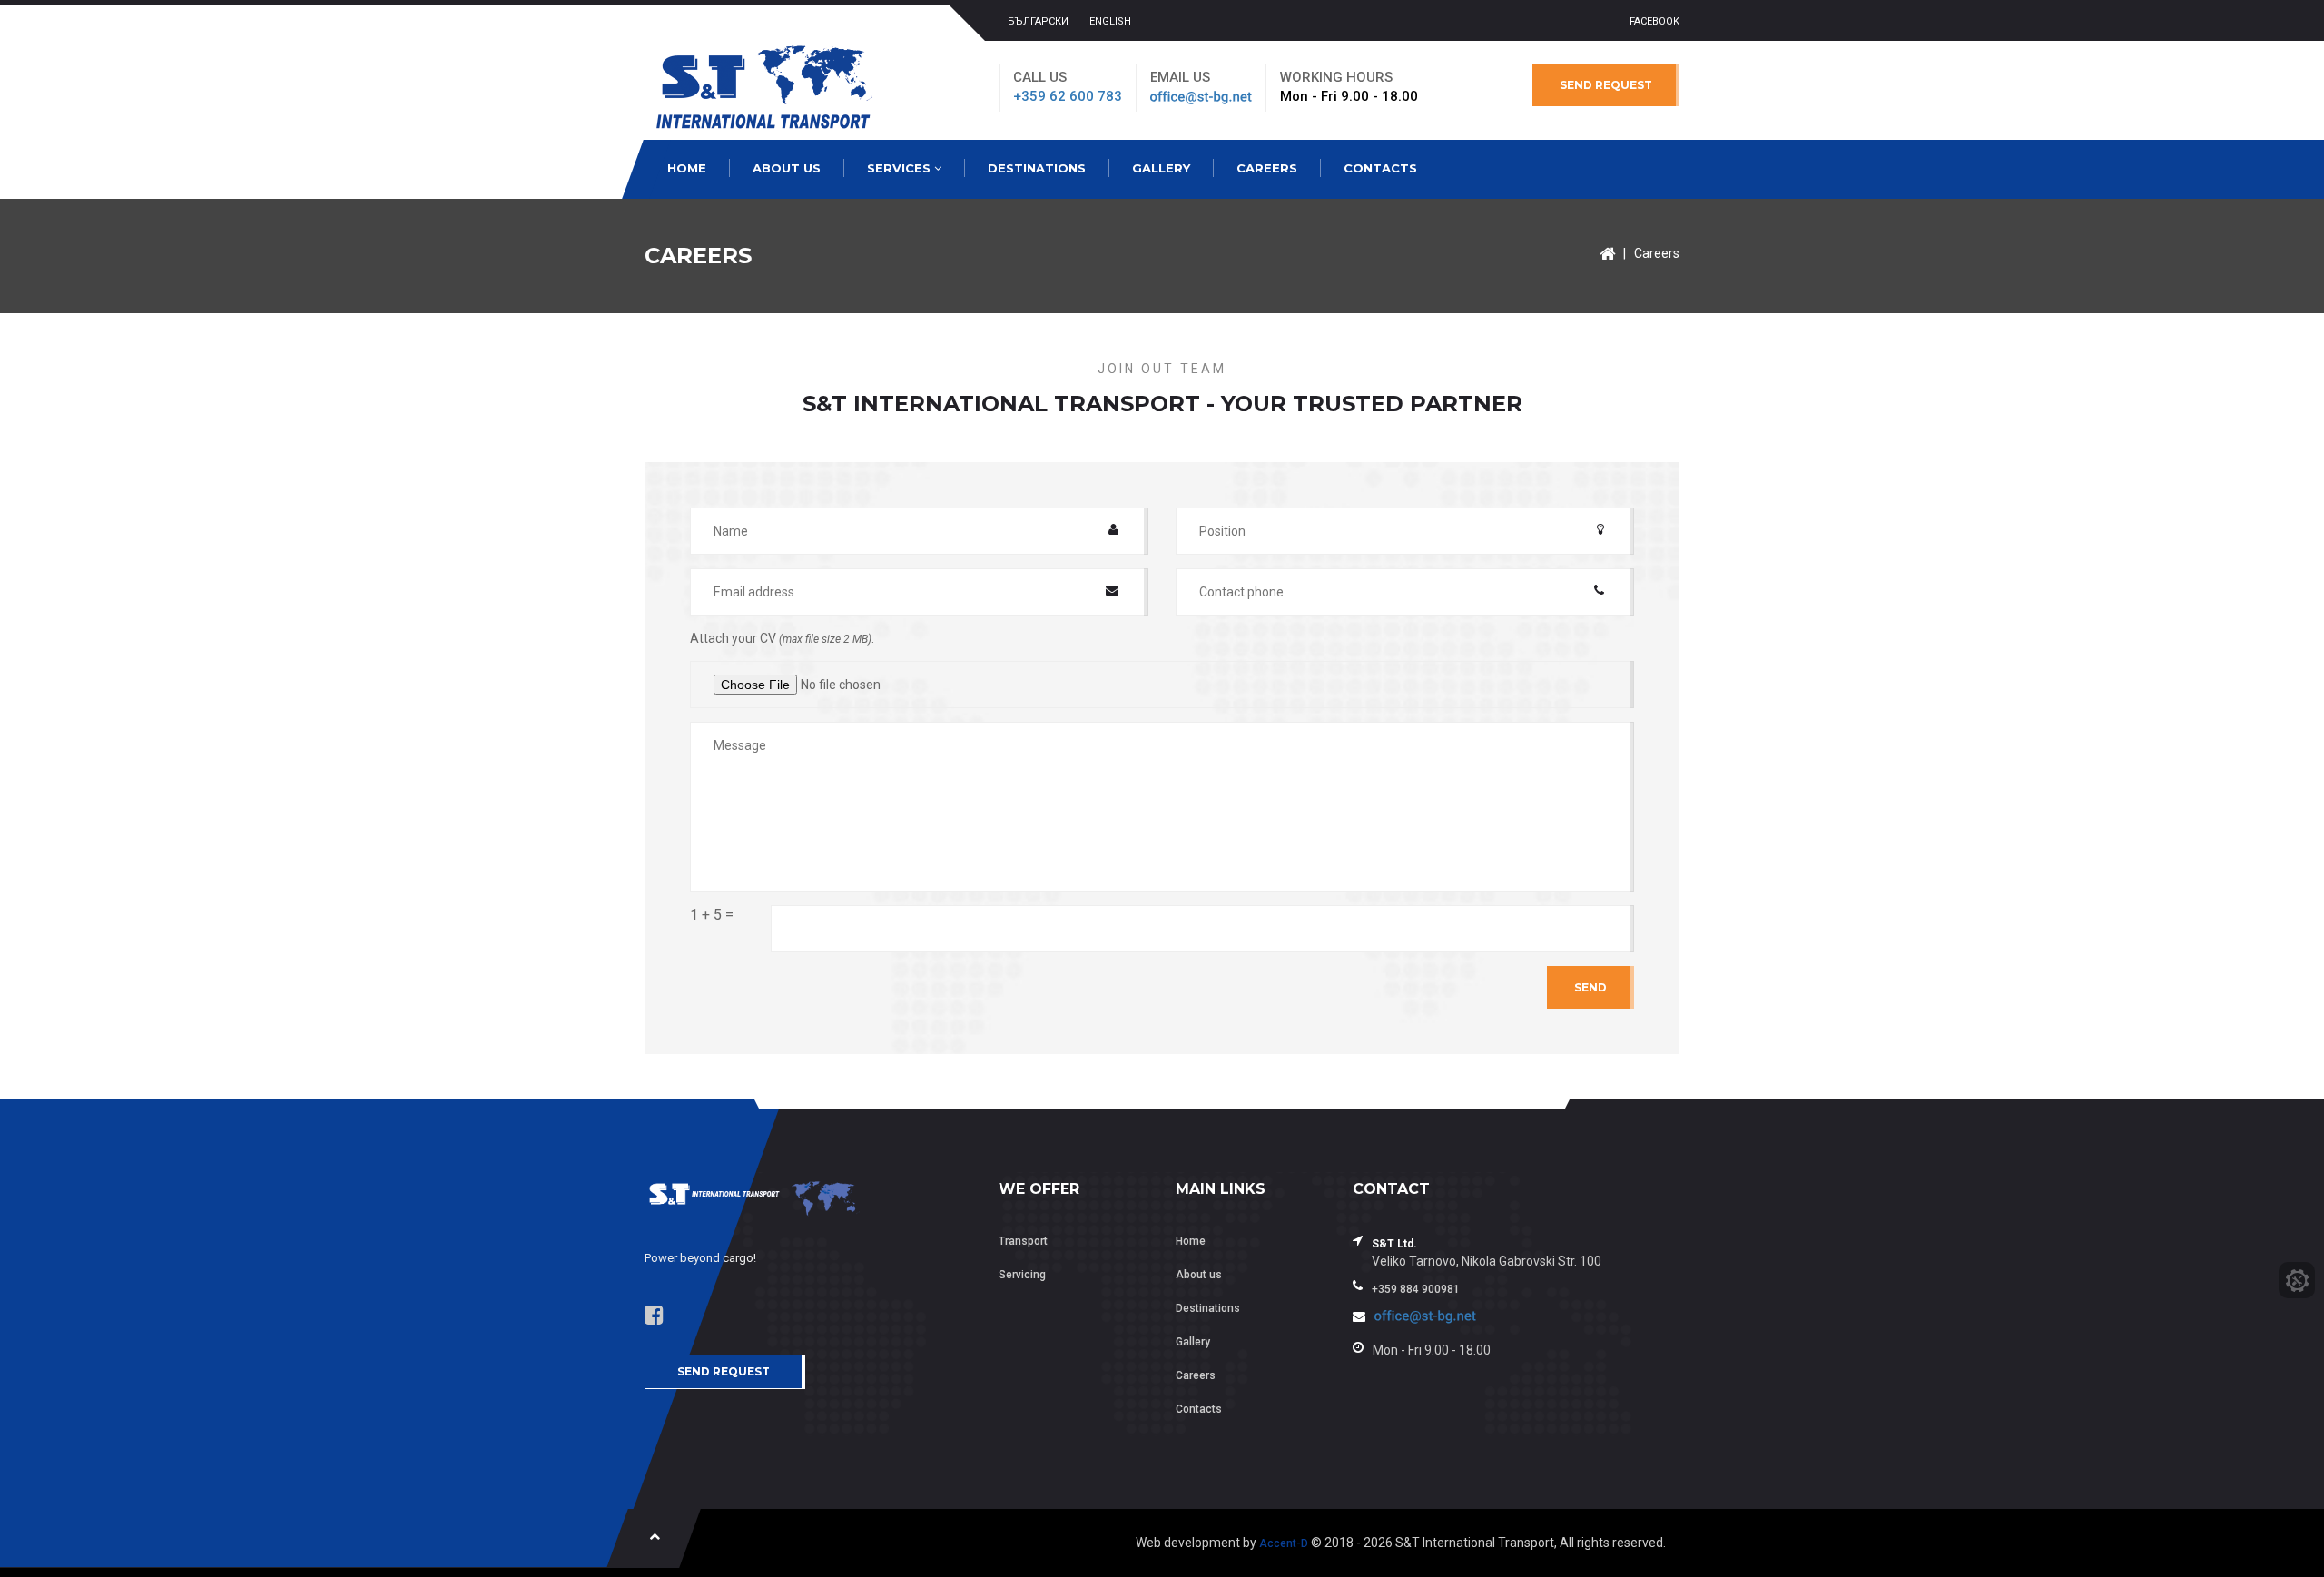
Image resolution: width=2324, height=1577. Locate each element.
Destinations (1037, 168)
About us (787, 168)
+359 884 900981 (1416, 1289)
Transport (1023, 1241)
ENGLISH (1110, 21)
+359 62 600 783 (1068, 96)
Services (901, 168)
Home (687, 168)
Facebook (1654, 21)
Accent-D (1284, 1543)
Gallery (1161, 168)
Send (1590, 987)
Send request (1606, 85)
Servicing (1022, 1275)
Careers (1267, 168)
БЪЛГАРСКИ (1038, 21)
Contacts (1380, 168)
